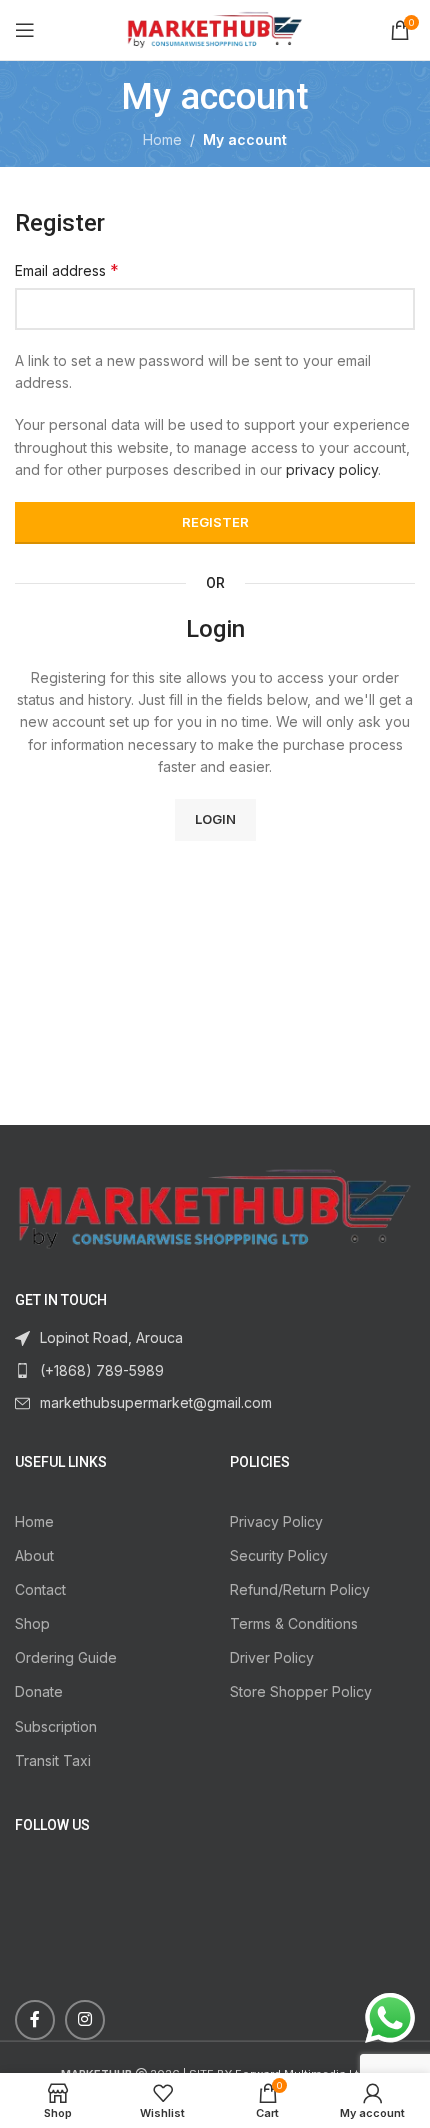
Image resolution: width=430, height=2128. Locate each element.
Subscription (56, 1726)
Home (162, 139)
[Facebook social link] (35, 2020)
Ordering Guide (66, 1657)
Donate (39, 1691)
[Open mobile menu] (25, 30)
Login (215, 819)
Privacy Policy (276, 1521)
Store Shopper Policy (301, 1691)
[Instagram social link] (85, 2020)
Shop (32, 1623)
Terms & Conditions (294, 1623)
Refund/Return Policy (300, 1589)
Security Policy (279, 1555)
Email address (67, 270)
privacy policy (332, 469)
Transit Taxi (53, 1760)
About (34, 1555)
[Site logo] (215, 28)
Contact (40, 1589)
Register (215, 522)
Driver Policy (272, 1657)
